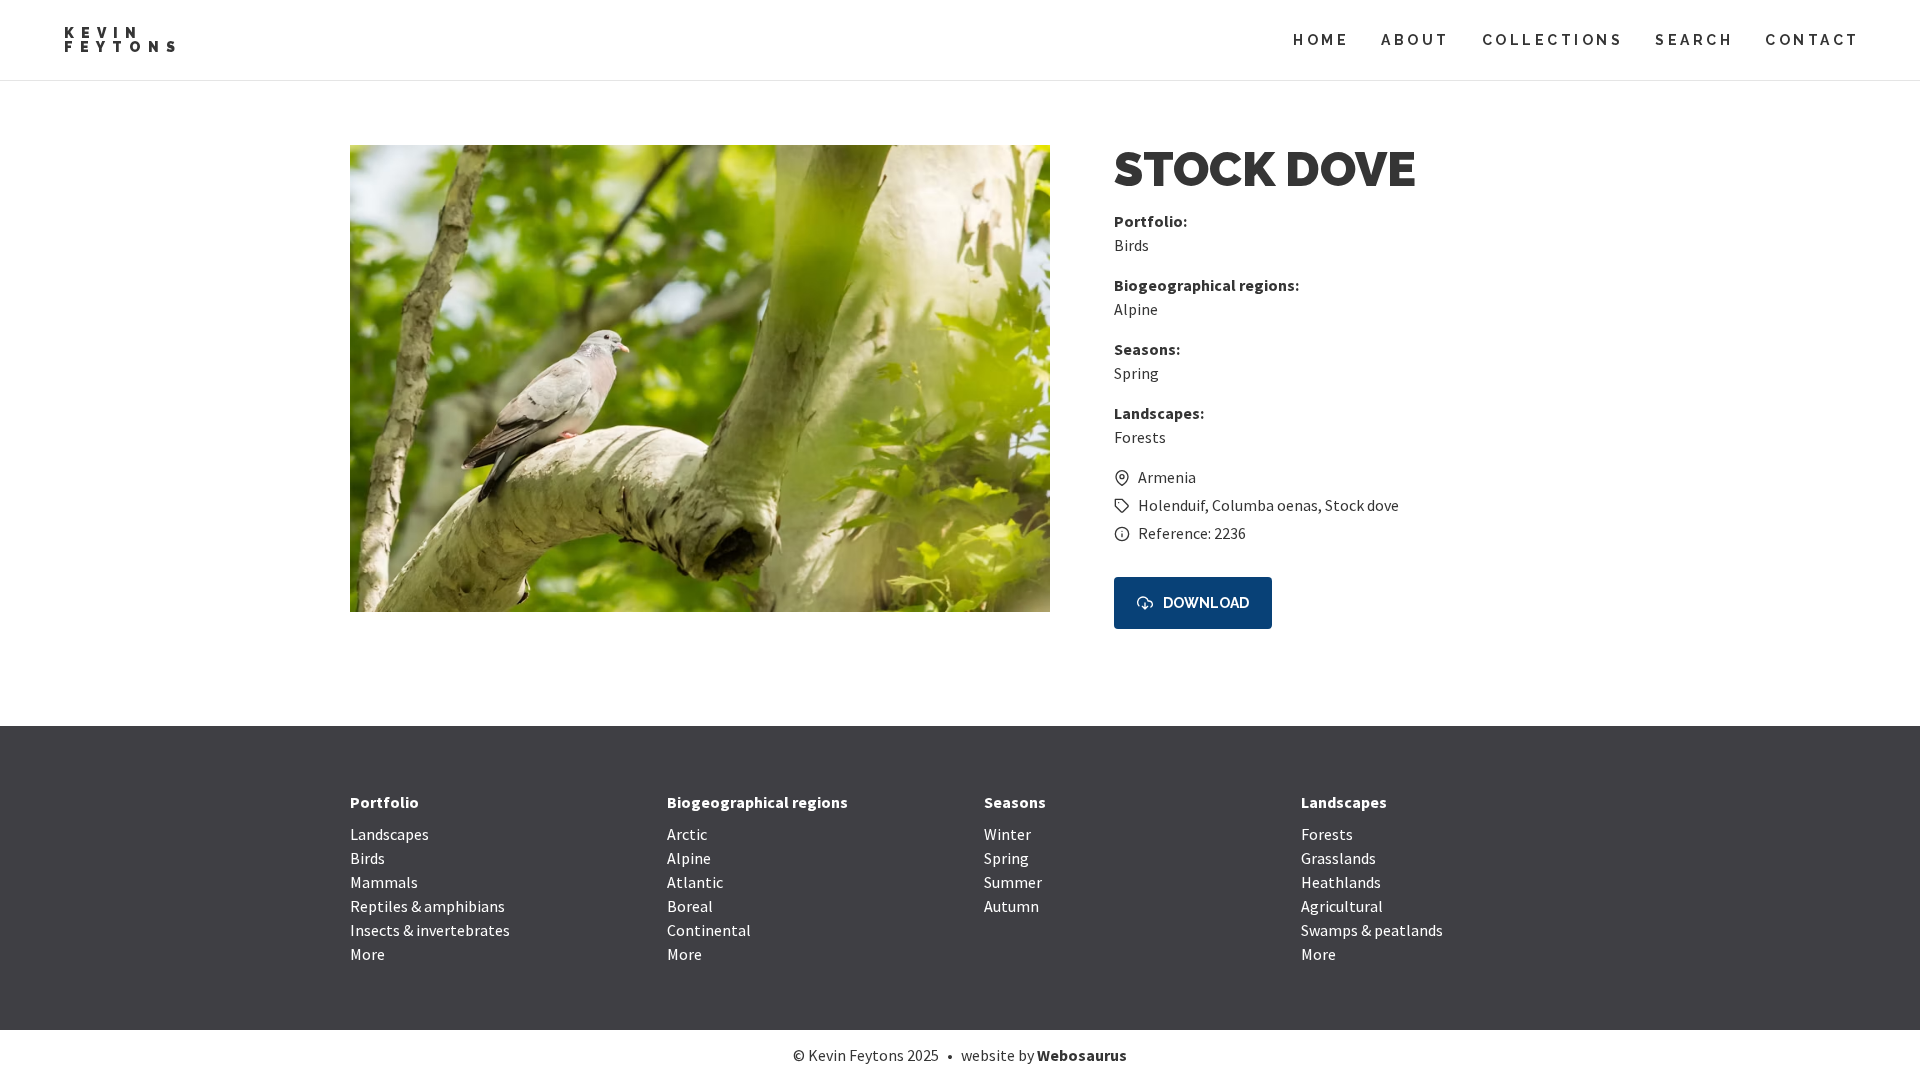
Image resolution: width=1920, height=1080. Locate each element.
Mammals (384, 882)
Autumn (1011, 906)
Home (1321, 40)
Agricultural (1342, 906)
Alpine (1136, 309)
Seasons (1015, 802)
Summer (1013, 882)
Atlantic (695, 882)
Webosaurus (1082, 1055)
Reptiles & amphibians (427, 906)
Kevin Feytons (123, 40)
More (367, 954)
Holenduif (1171, 505)
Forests (1140, 437)
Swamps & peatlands (1372, 930)
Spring (1136, 373)
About (1415, 40)
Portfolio (384, 802)
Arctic (687, 834)
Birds (1131, 245)
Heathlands (1341, 882)
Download (1206, 603)
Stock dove (1362, 505)
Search (1694, 40)
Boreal (690, 906)
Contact (1812, 40)
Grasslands (1338, 858)
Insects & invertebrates (430, 930)
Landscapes (389, 834)
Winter (1007, 834)
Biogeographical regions (757, 802)
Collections (1553, 40)
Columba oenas (1265, 505)
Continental (709, 930)
